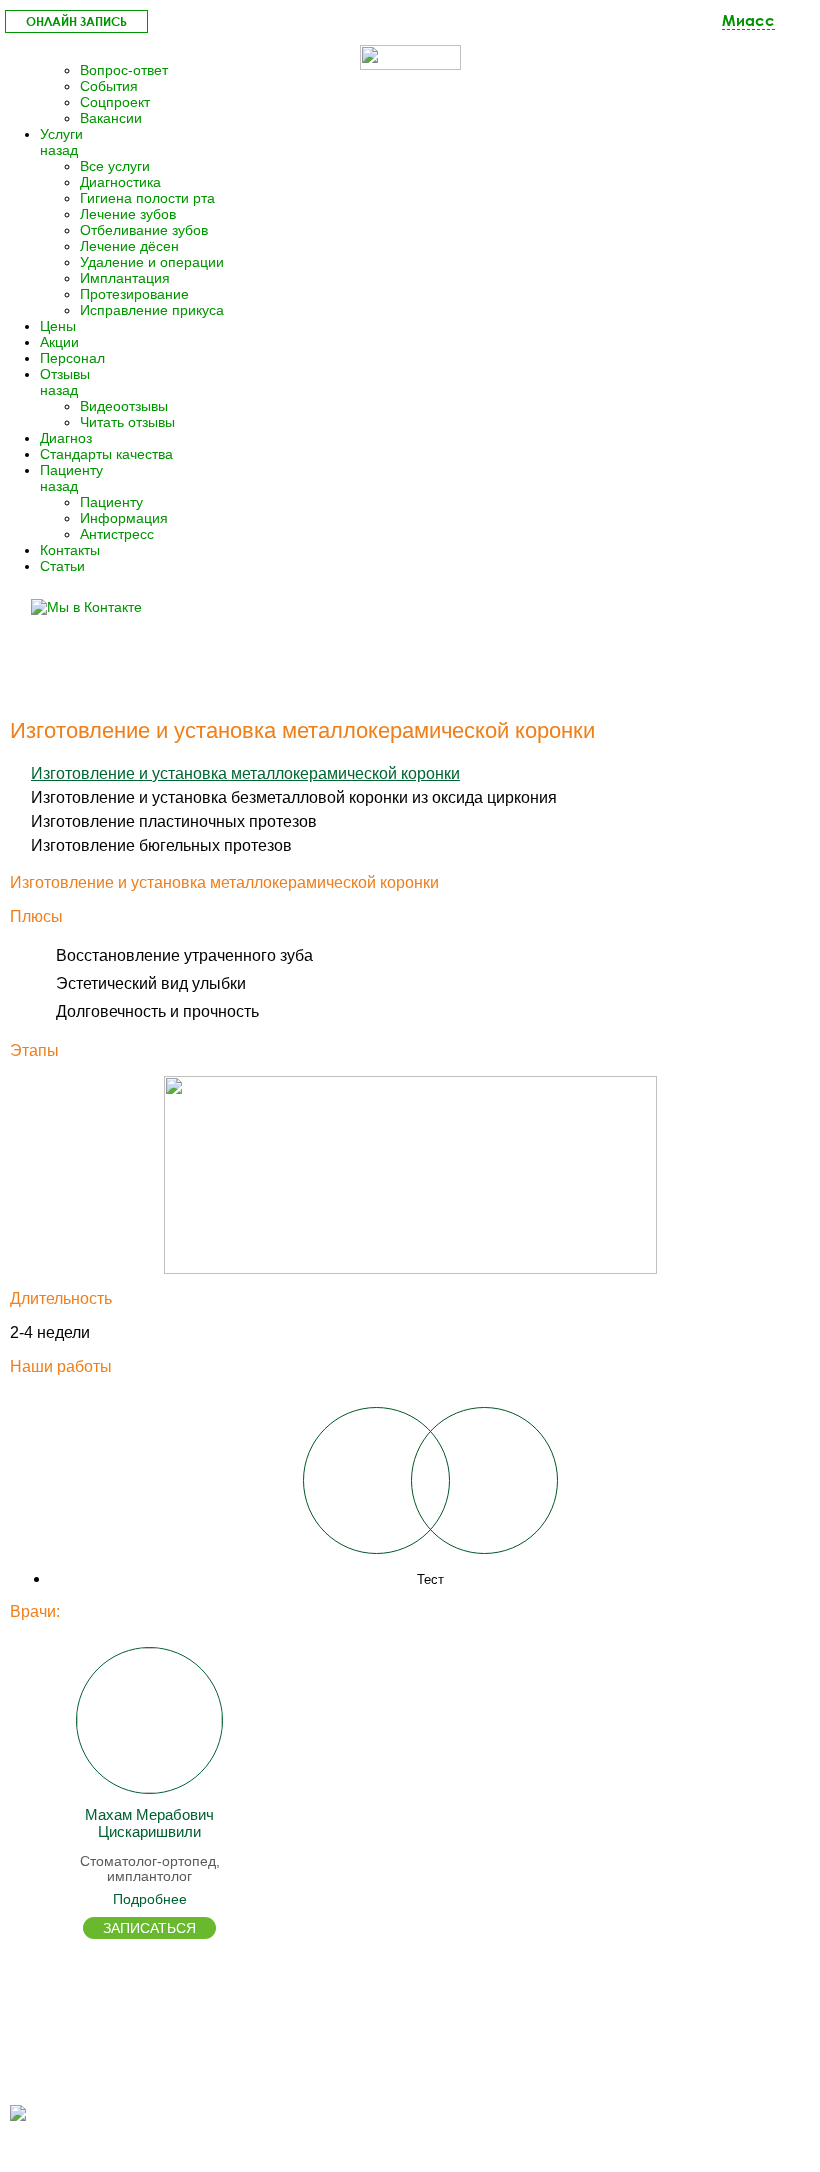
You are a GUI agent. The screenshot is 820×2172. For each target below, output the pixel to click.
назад (59, 150)
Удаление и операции (152, 262)
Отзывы (65, 374)
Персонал (72, 358)
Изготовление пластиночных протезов (174, 821)
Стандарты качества (106, 454)
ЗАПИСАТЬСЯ (149, 1928)
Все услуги (115, 166)
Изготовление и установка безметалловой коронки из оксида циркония (294, 797)
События (109, 86)
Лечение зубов (128, 214)
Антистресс (117, 534)
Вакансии (111, 118)
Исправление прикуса (152, 310)
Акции (59, 342)
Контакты (70, 550)
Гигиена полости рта (147, 198)
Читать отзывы (127, 422)
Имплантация (125, 278)
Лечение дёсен (129, 246)
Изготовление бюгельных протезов (161, 845)
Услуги (61, 134)
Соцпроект (115, 102)
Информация (124, 518)
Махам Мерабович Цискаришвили (149, 1823)
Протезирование (134, 294)
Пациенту (71, 470)
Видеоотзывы (124, 406)
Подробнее (150, 1899)
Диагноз (66, 438)
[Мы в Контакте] (95, 607)
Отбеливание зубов (144, 230)
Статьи (62, 566)
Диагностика (120, 182)
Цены (58, 326)
